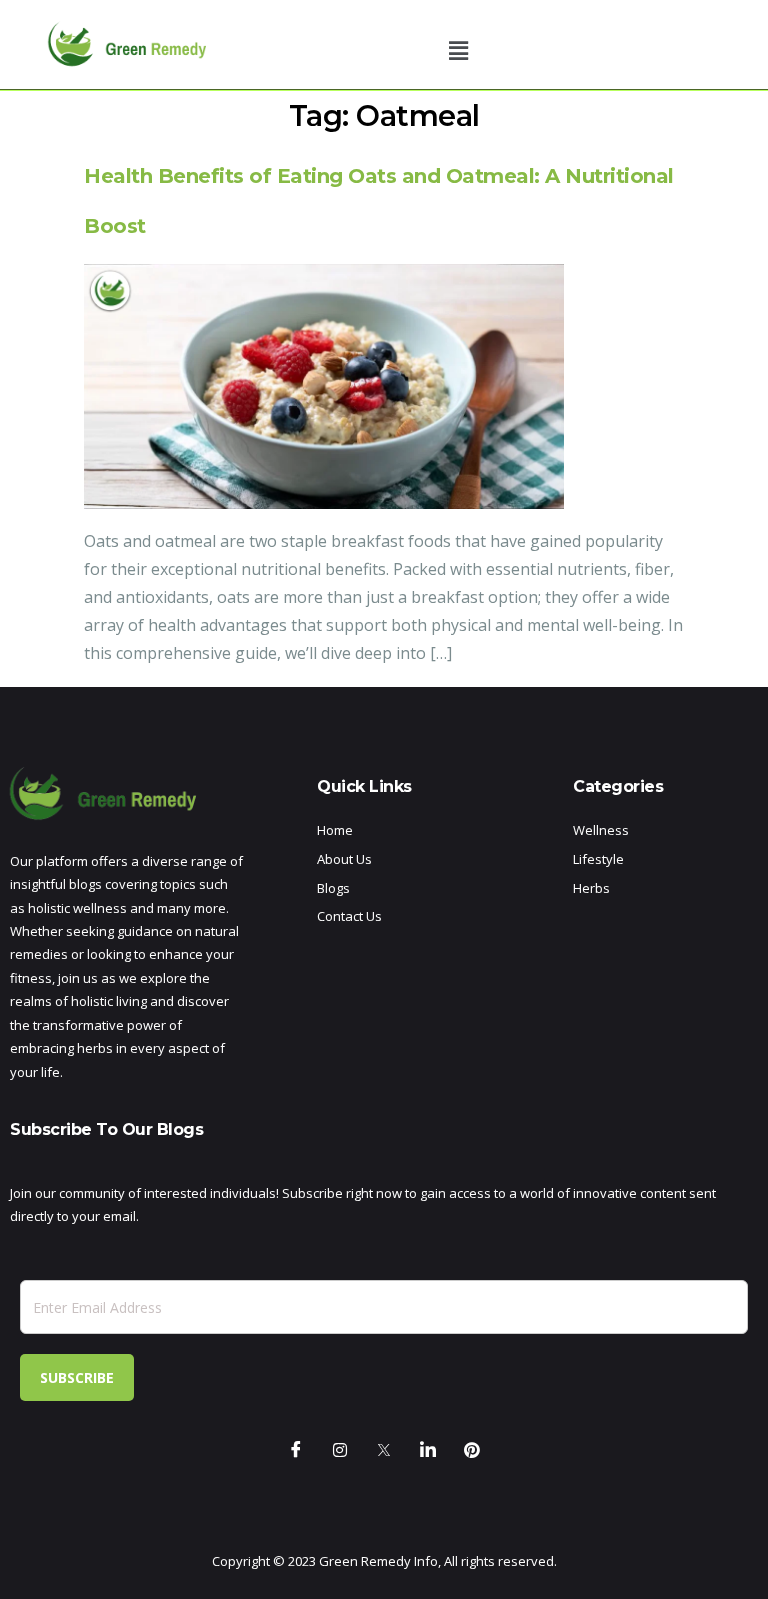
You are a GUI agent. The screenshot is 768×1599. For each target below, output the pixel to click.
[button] (459, 50)
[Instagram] (340, 1451)
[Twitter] (384, 1451)
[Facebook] (296, 1451)
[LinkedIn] (428, 1451)
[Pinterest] (472, 1451)
